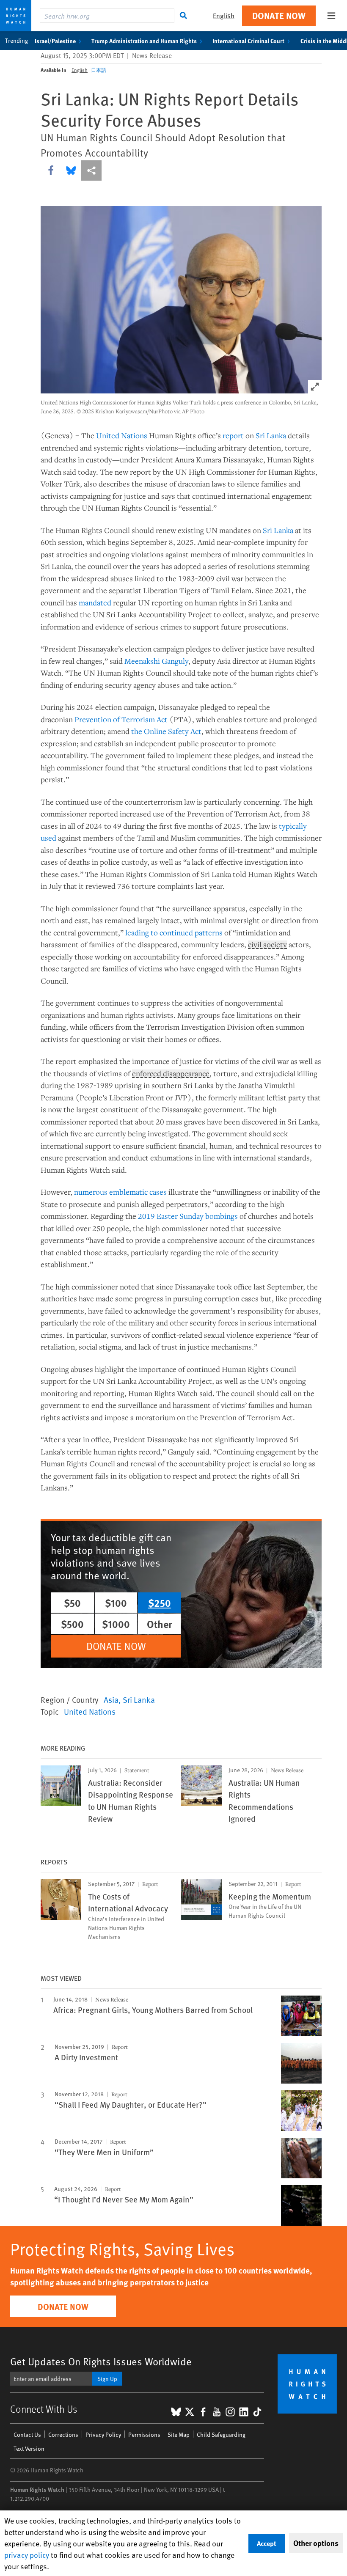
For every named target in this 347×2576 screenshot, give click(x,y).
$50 (72, 1603)
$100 (116, 1603)
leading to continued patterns (174, 932)
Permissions (144, 2434)
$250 (160, 1603)
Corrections (63, 2434)
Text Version (29, 2448)
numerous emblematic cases (120, 1192)
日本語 (99, 70)
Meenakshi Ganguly (156, 661)
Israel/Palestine (55, 41)
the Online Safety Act (166, 731)
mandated (95, 602)
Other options (316, 2543)
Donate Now (279, 15)
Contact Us (27, 2434)
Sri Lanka (271, 435)
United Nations (122, 435)
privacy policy (27, 2555)
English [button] (224, 15)
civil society (267, 945)
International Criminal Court (248, 41)
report (233, 435)
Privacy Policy (103, 2434)
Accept (267, 2543)
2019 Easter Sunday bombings (188, 1216)
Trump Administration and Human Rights (144, 41)
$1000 (116, 1624)
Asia (111, 1699)
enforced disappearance (171, 1074)
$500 (72, 1624)
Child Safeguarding (221, 2434)
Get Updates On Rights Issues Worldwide (101, 2361)
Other (160, 1624)
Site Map (179, 2434)
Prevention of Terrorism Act (121, 719)
